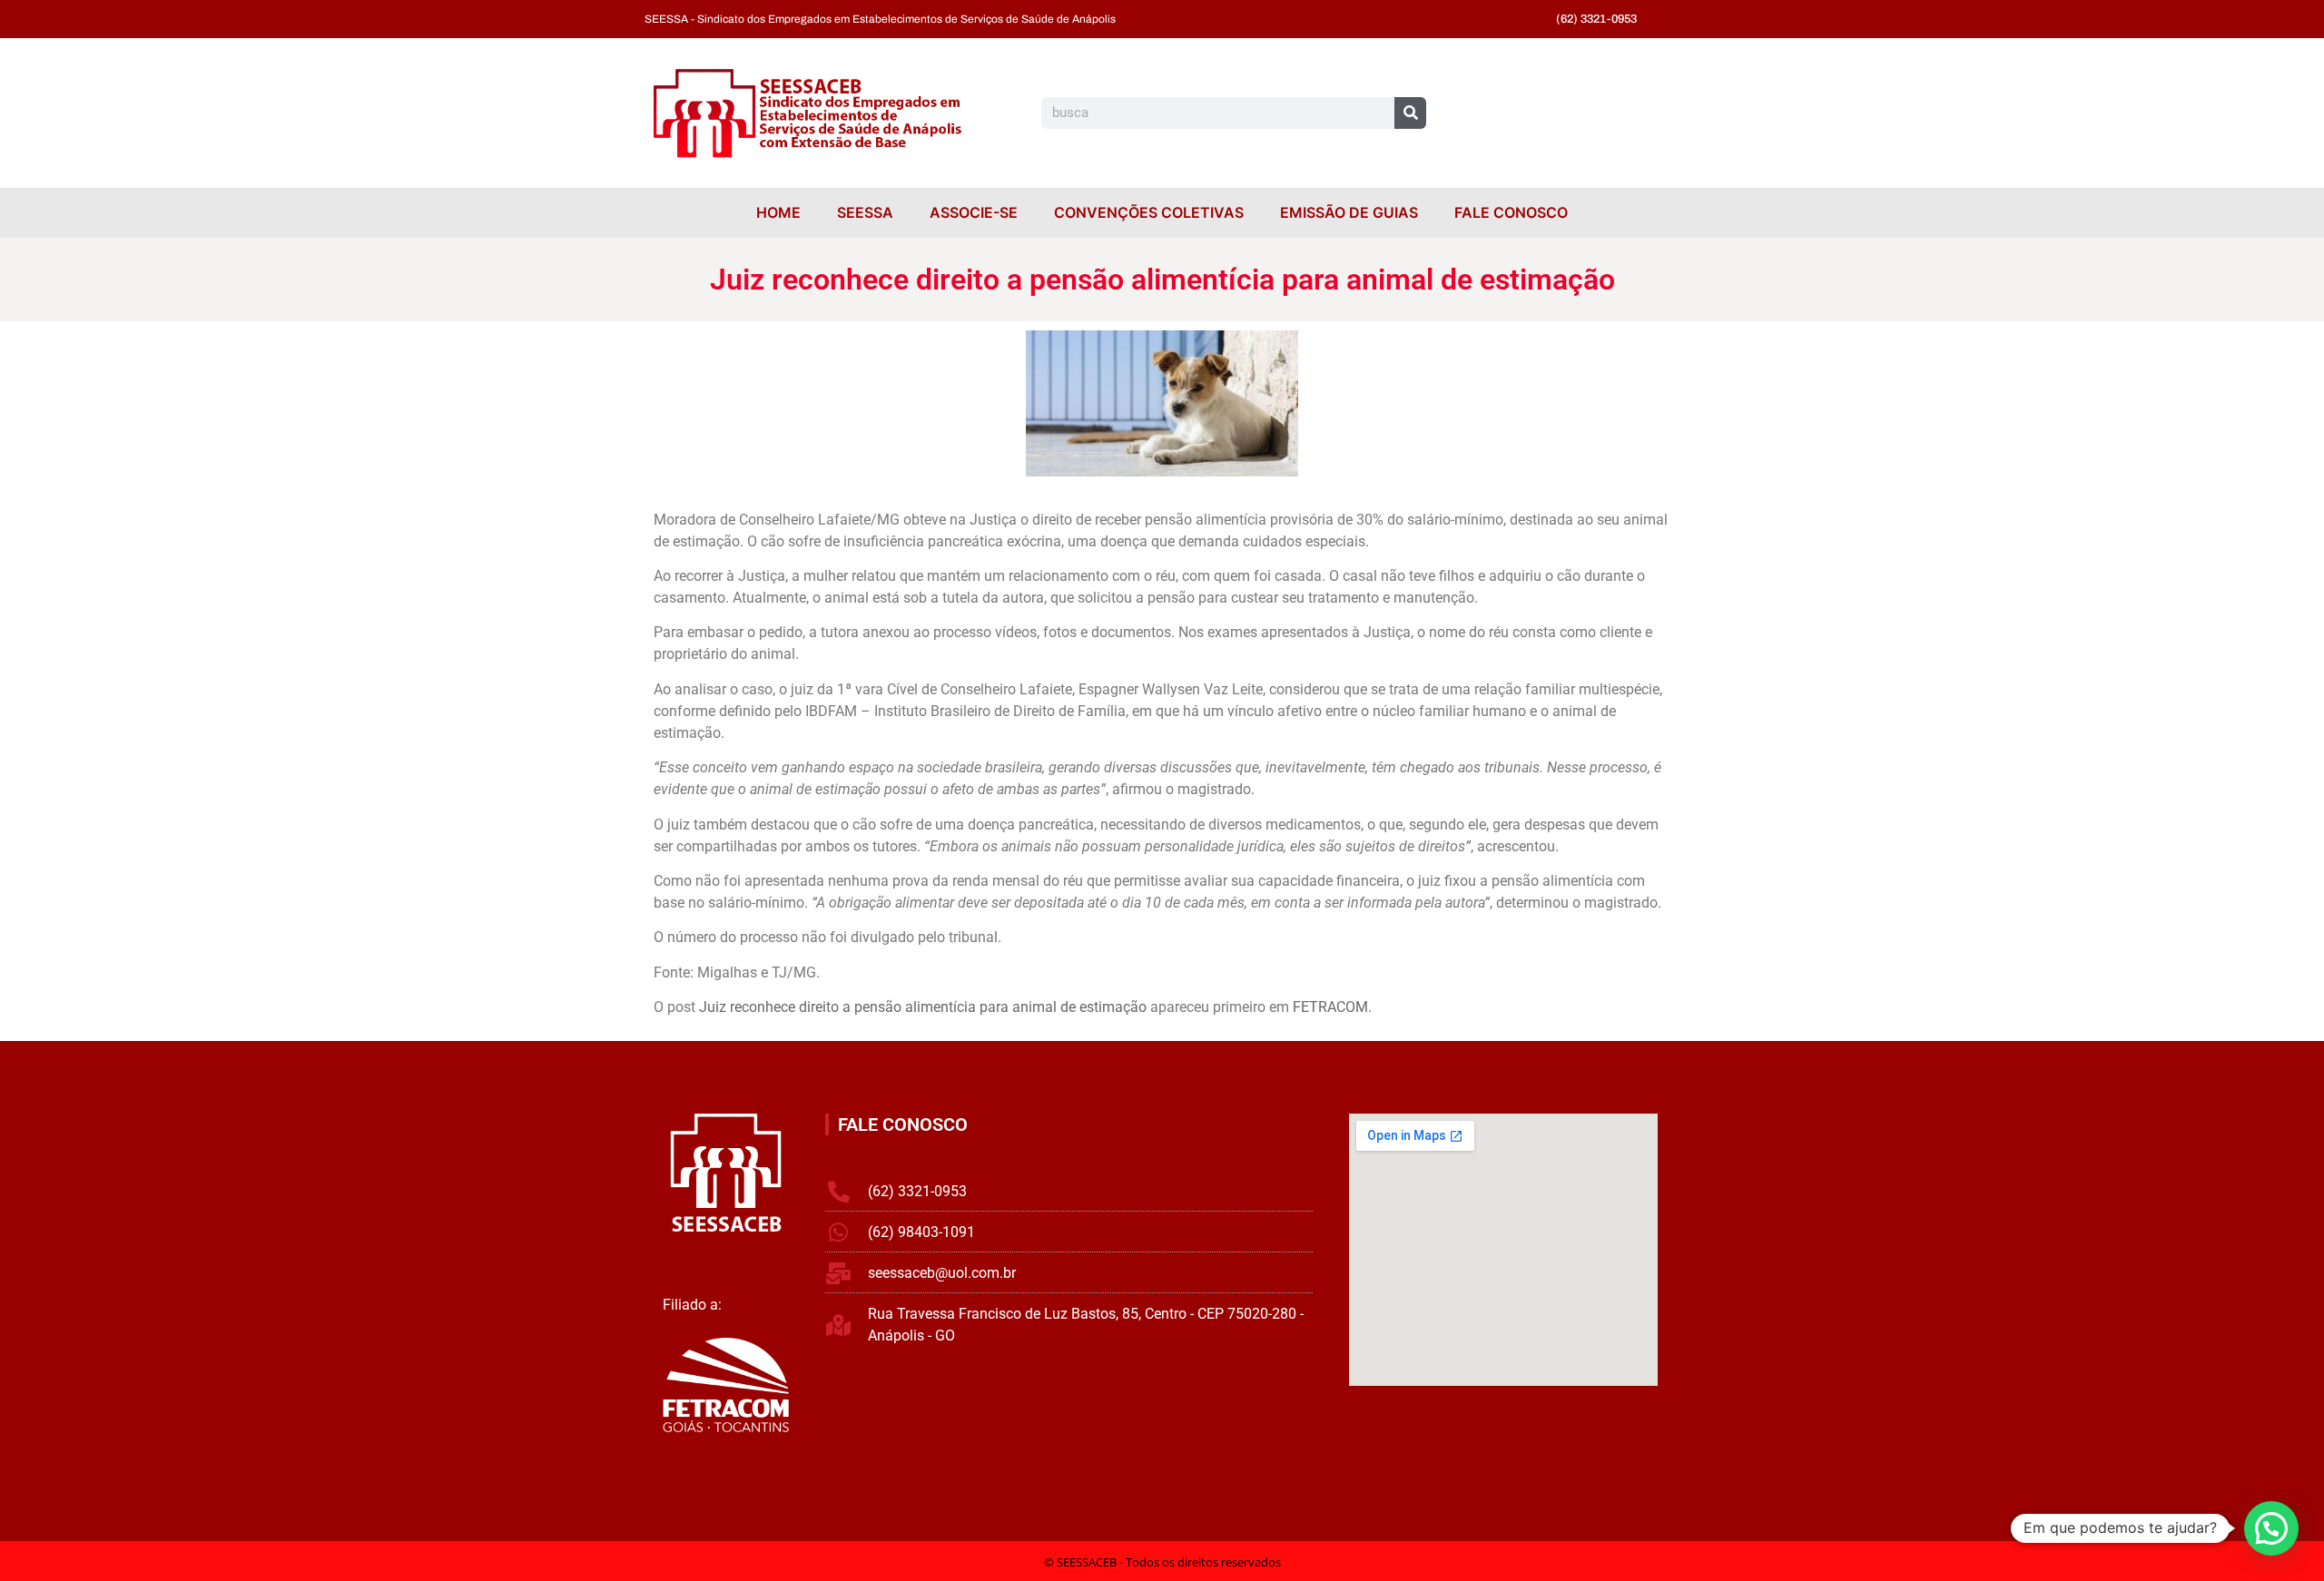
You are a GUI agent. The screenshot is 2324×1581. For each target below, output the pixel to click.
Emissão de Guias (1349, 212)
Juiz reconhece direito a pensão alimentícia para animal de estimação (923, 1007)
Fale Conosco (1511, 212)
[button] (2271, 1528)
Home (778, 212)
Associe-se (974, 212)
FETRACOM (1330, 1007)
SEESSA (865, 212)
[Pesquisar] (1410, 113)
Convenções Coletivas (1149, 212)
